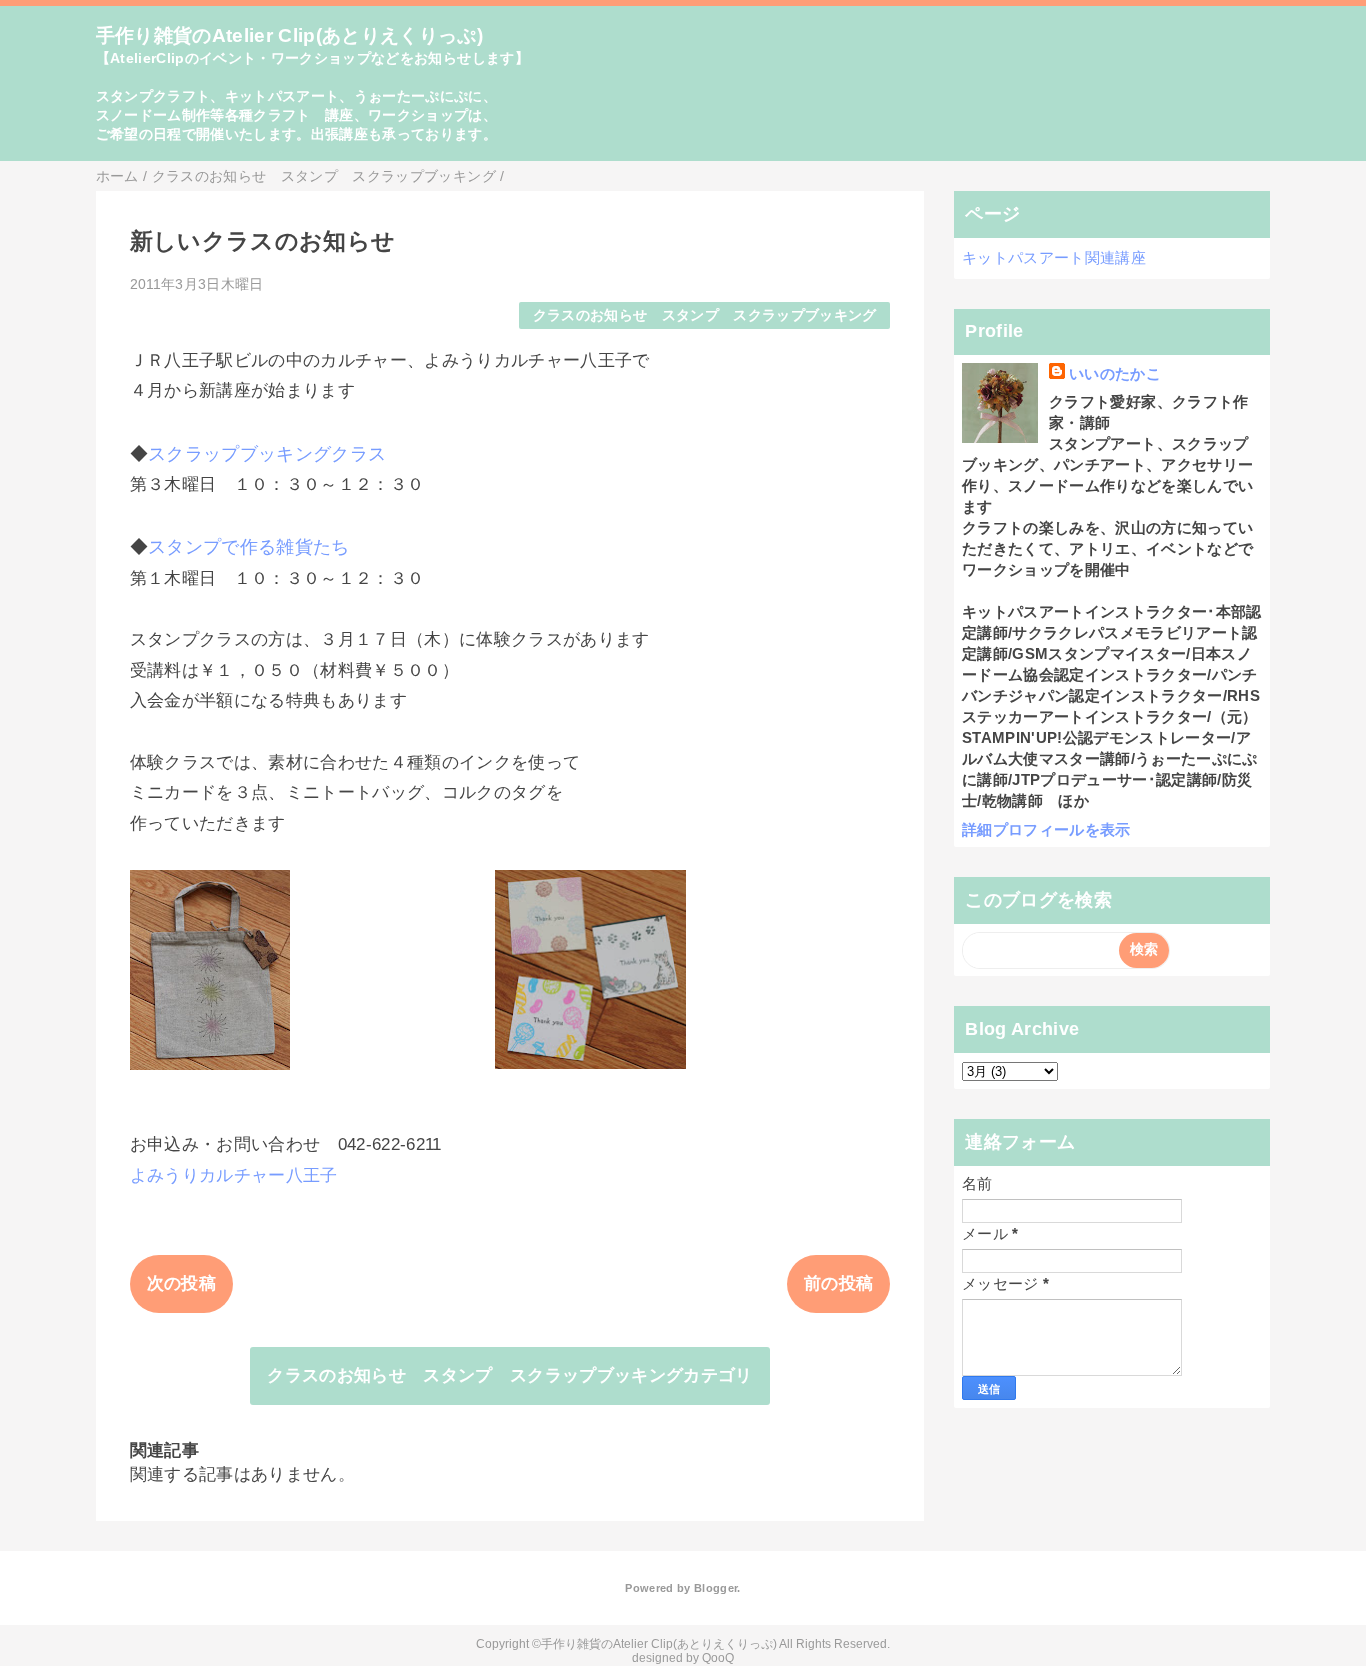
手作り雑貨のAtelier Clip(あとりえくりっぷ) (290, 35)
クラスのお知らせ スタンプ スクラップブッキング (705, 315)
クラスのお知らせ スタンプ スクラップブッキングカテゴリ (510, 1375)
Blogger (715, 1588)
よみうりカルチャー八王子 (234, 1175)
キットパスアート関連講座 (1054, 257)
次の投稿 (181, 1283)
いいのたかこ (1115, 373)
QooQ (718, 1658)
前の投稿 (838, 1283)
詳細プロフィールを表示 (1046, 829)
